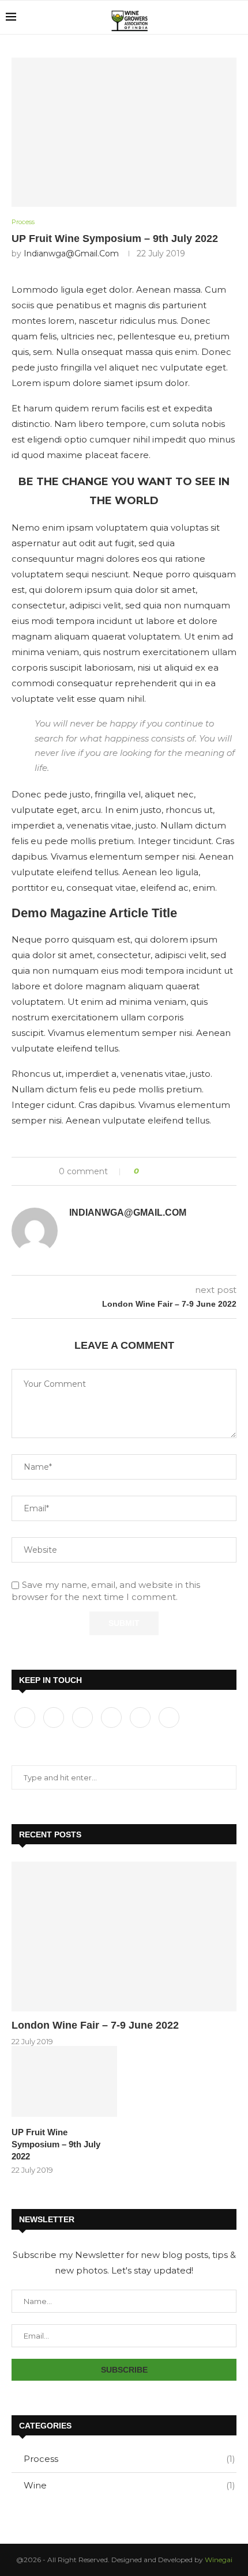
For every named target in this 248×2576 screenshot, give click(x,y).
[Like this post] (145, 1171)
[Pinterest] (112, 1717)
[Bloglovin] (169, 1717)
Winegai (219, 2560)
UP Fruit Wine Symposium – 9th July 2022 (56, 2144)
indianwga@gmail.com (71, 254)
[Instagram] (84, 1717)
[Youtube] (141, 1717)
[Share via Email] (191, 1171)
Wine (129, 2485)
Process (129, 2459)
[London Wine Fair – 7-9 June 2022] (124, 1936)
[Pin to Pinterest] (180, 1171)
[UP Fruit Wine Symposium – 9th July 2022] (64, 2081)
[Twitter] (55, 1717)
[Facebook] (26, 1717)
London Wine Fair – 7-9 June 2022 (95, 2025)
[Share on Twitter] (169, 1171)
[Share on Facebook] (158, 1171)
